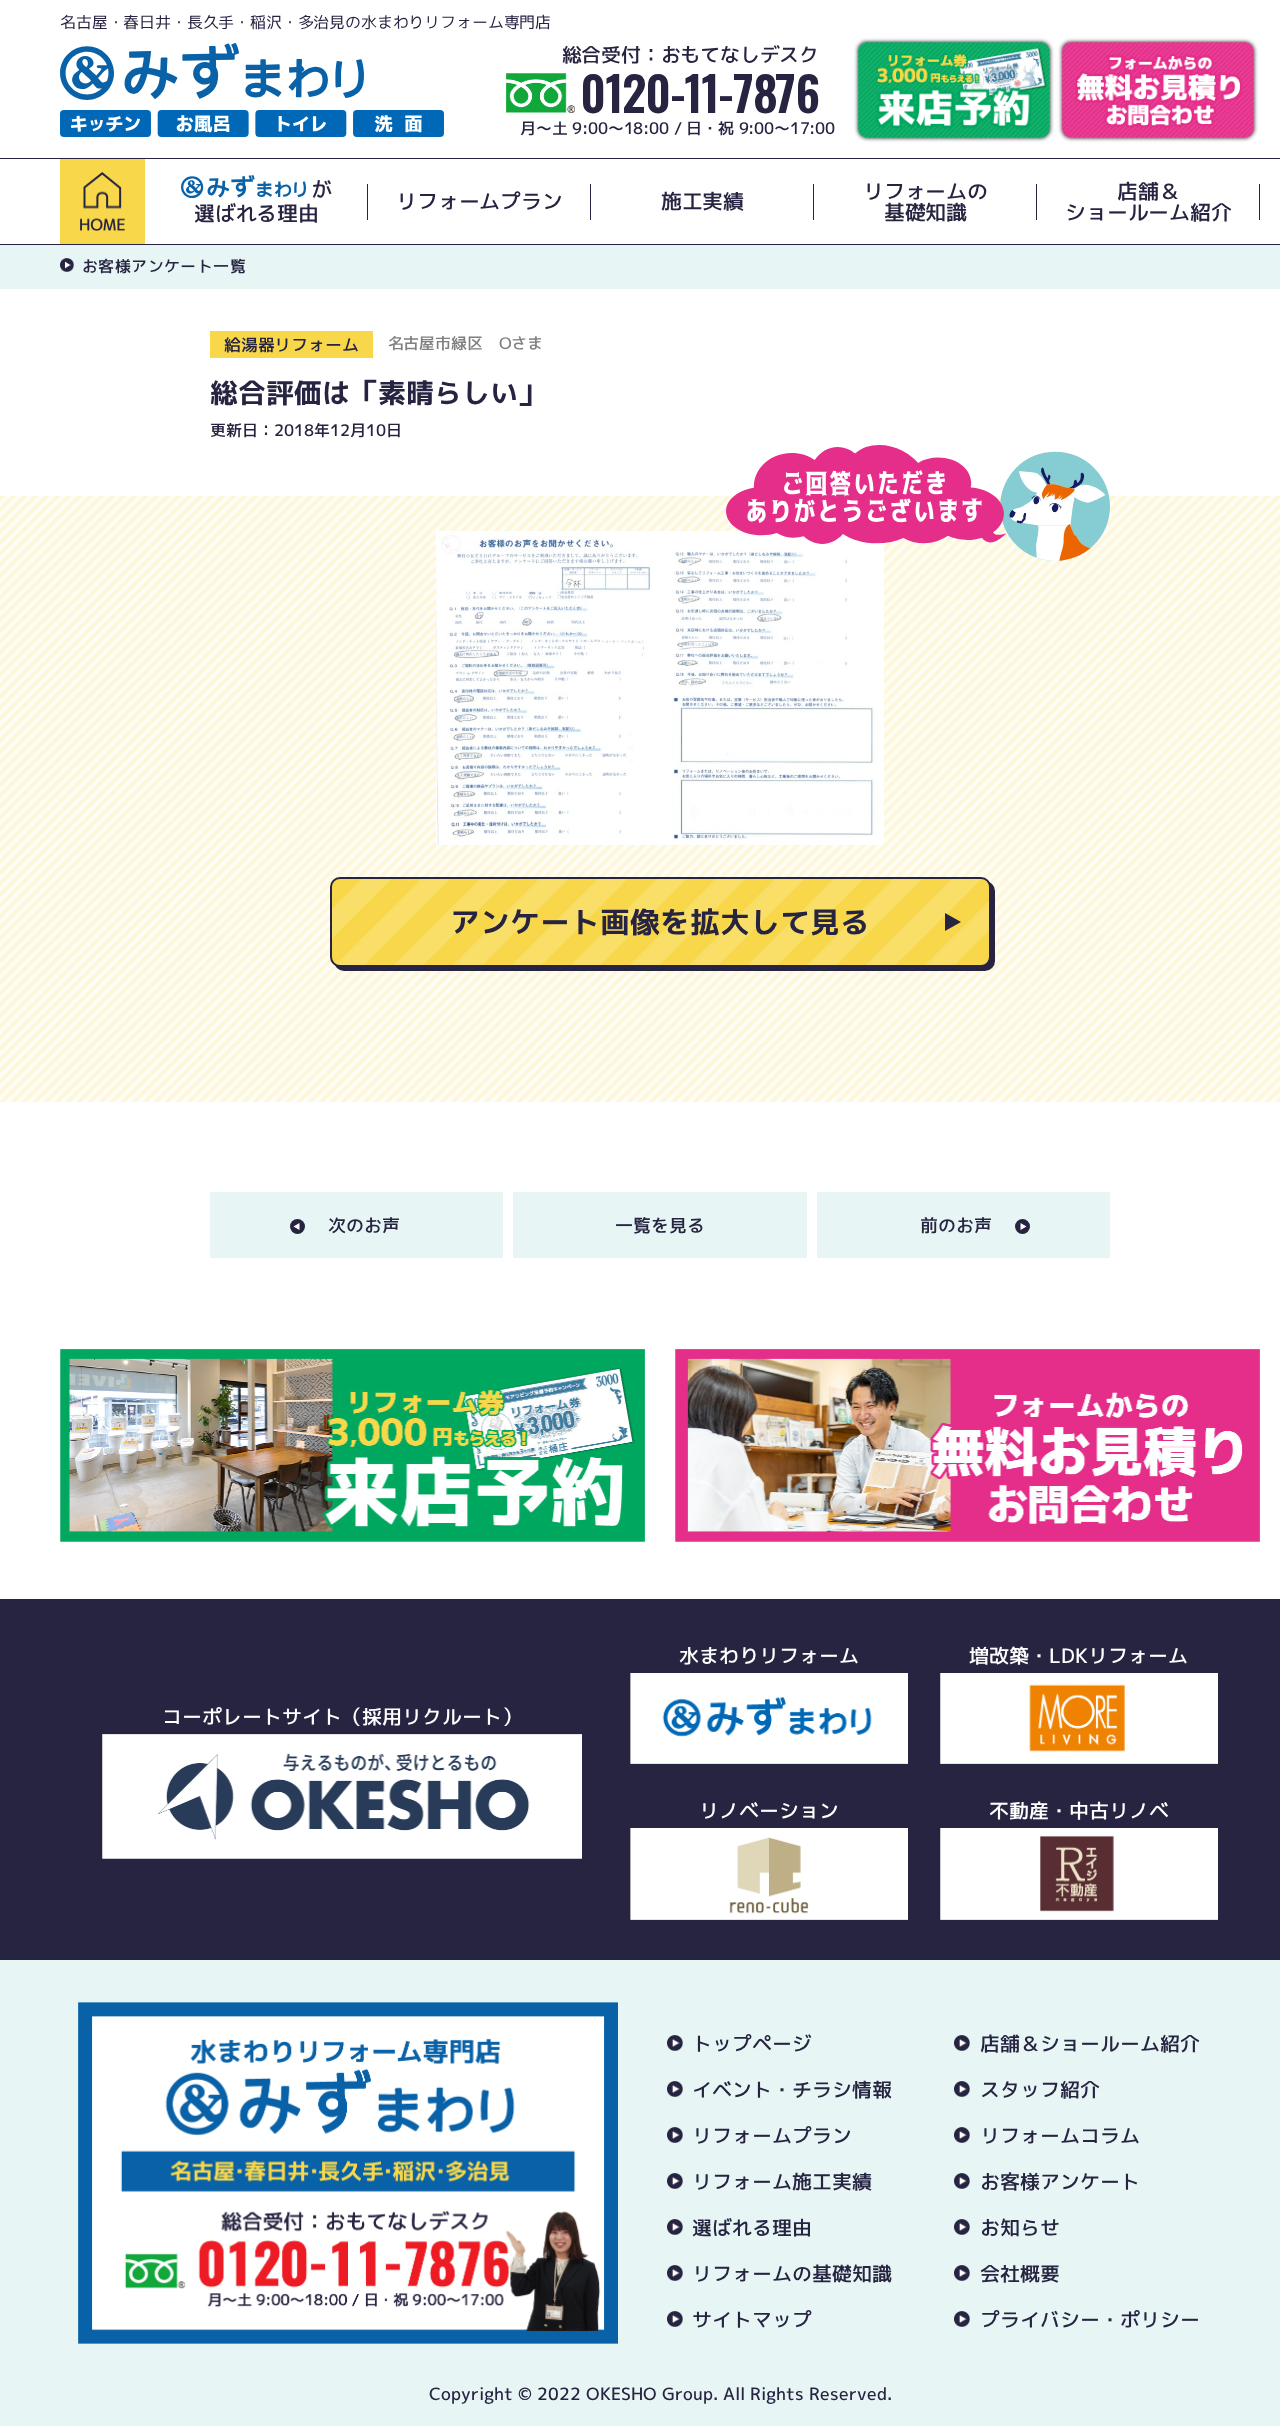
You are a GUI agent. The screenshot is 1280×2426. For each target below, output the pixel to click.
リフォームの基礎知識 (925, 202)
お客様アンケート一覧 (164, 266)
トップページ (752, 2043)
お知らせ (1020, 2227)
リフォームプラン (479, 201)
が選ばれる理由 (263, 201)
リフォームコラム (1060, 2135)
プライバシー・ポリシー (1090, 2319)
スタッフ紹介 (1040, 2089)
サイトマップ (752, 2319)
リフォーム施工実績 (782, 2181)
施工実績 (702, 201)
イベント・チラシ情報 (792, 2089)
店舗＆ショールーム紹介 (1148, 202)
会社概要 (1020, 2273)
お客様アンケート (1060, 2181)
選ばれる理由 (752, 2227)
